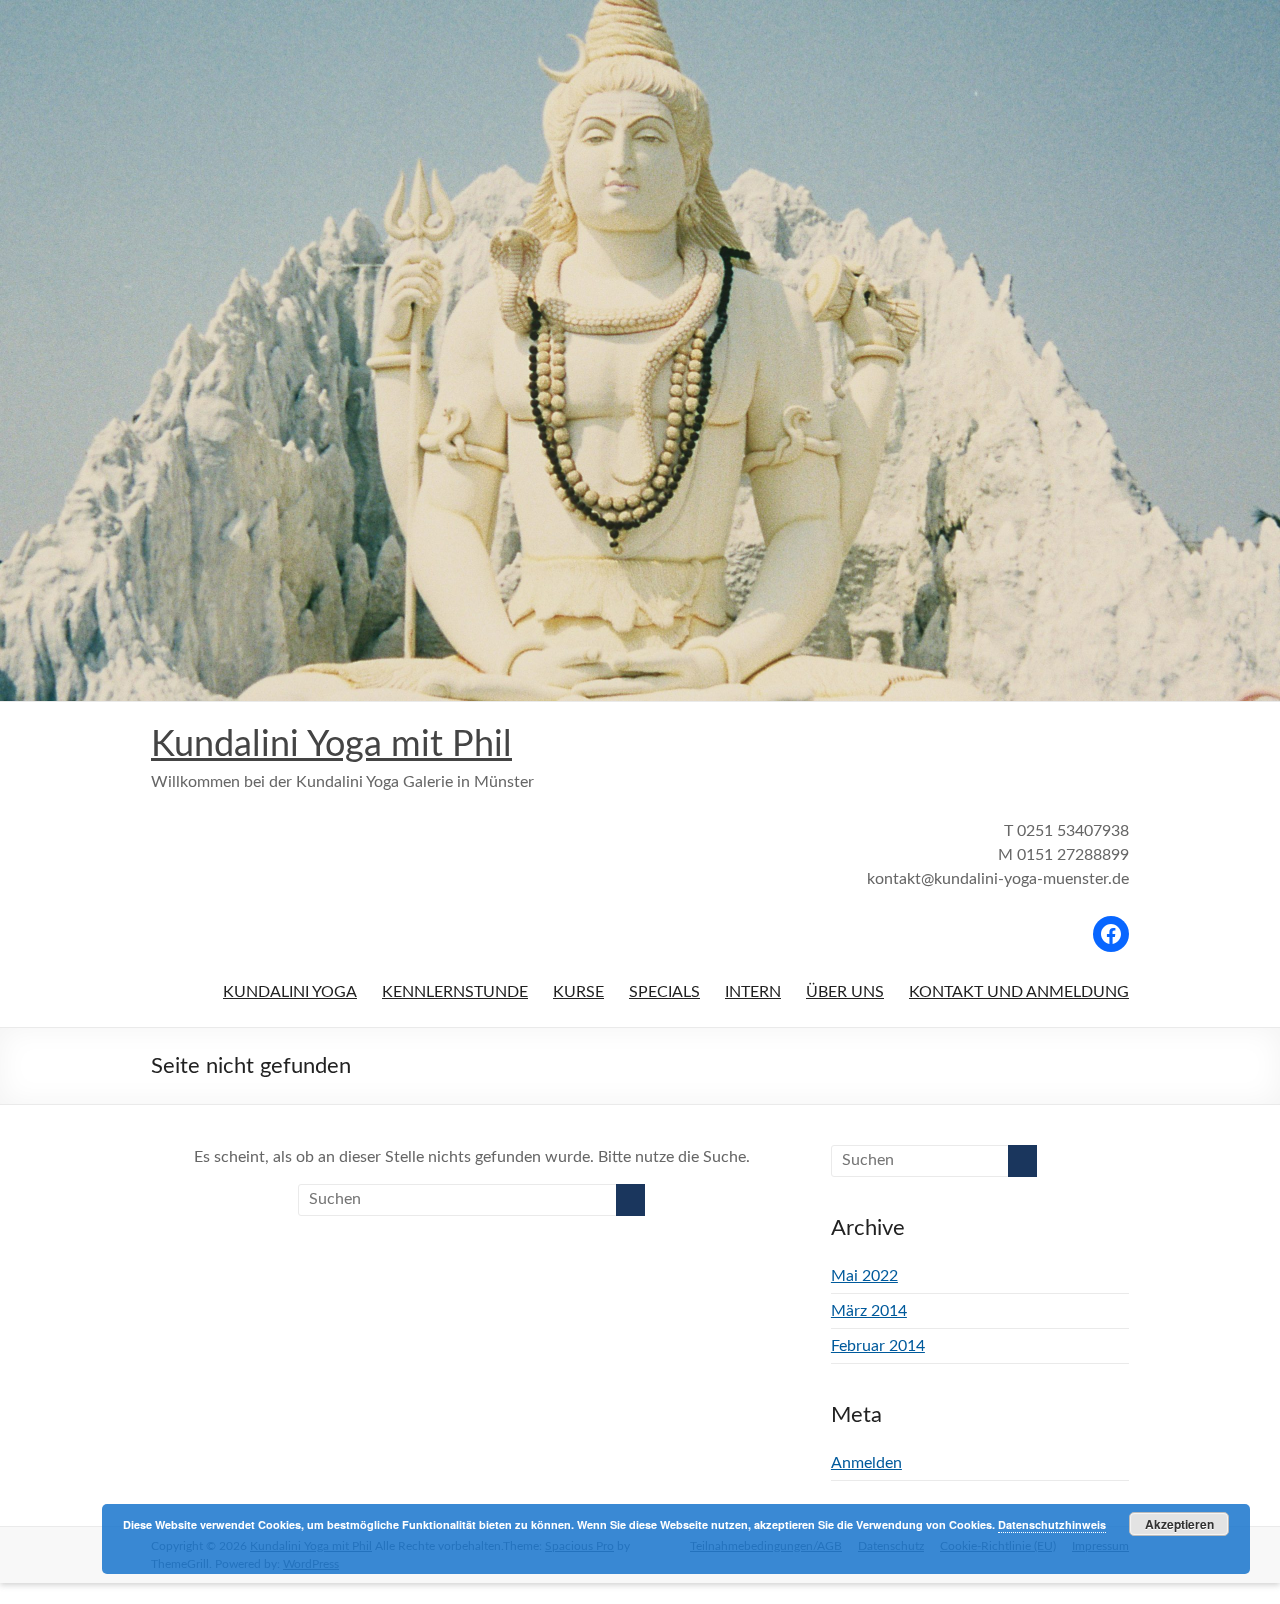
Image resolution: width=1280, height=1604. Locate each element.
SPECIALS (664, 992)
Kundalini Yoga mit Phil (331, 745)
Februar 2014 (878, 1346)
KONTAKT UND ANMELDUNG (1019, 992)
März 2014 (869, 1311)
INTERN (753, 992)
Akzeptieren (1179, 1524)
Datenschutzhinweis (1052, 1524)
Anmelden (866, 1463)
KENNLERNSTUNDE (455, 992)
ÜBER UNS (845, 992)
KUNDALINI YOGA (290, 992)
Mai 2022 (864, 1276)
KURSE (578, 992)
